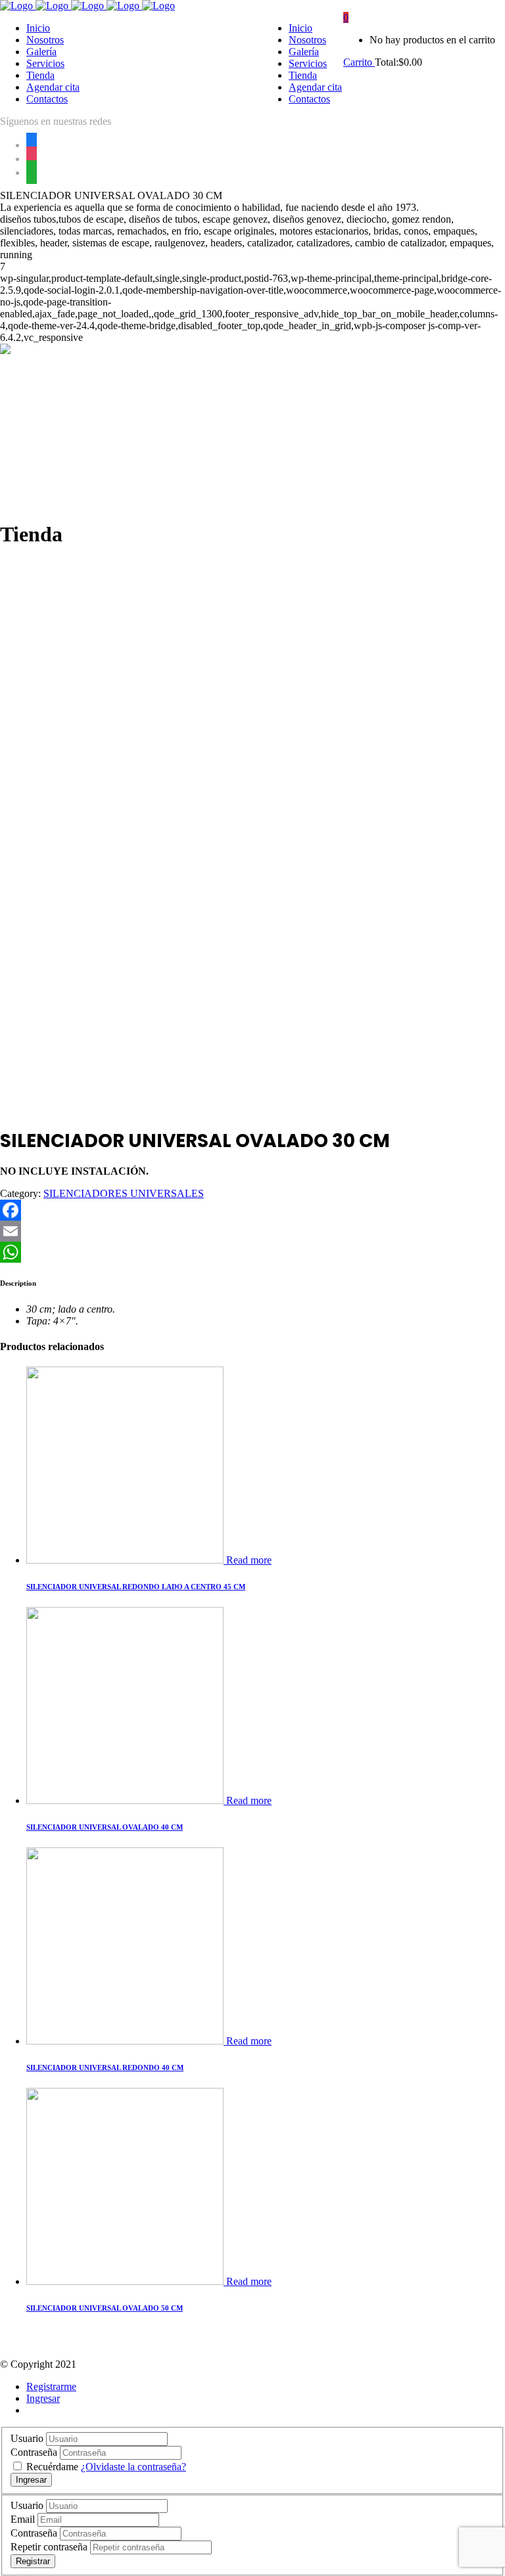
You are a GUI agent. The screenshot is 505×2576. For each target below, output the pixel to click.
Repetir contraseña (49, 2547)
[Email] (252, 1231)
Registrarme (51, 2386)
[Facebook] (252, 1210)
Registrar (33, 2561)
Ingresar (43, 2398)
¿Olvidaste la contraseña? (133, 2467)
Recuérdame (54, 2467)
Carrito (359, 62)
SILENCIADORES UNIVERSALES (124, 1193)
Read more (249, 1560)
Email (23, 2519)
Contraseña (34, 2452)
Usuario (27, 2438)
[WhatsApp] (252, 1252)
